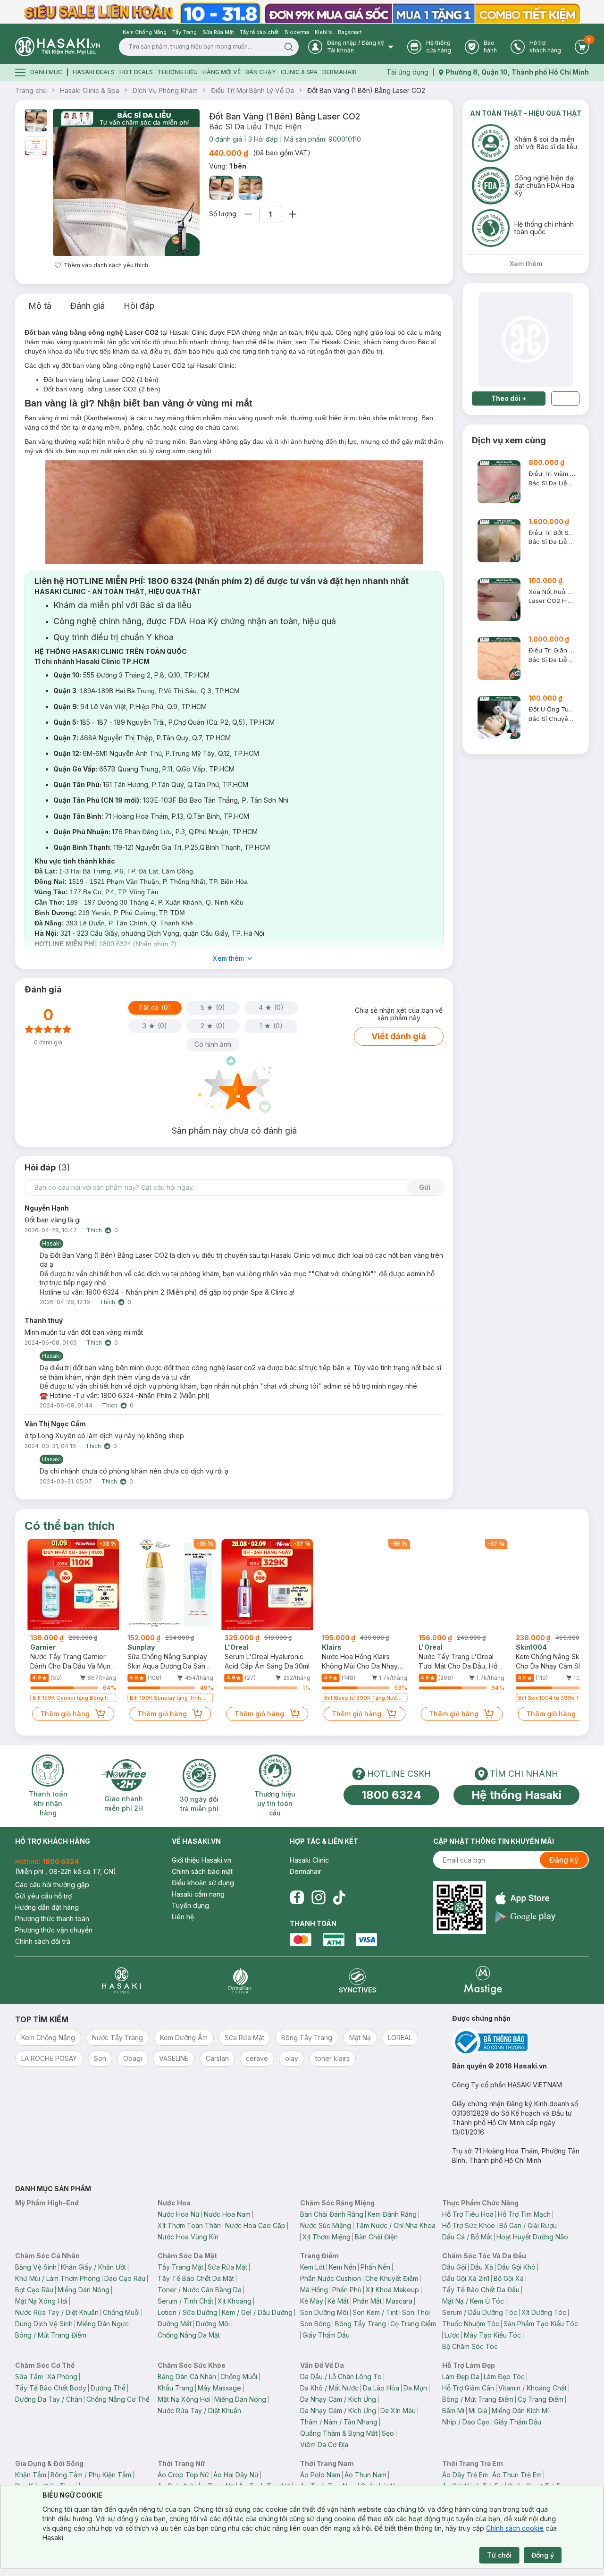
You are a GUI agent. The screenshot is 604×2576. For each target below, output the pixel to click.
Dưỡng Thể (108, 2388)
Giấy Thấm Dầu (326, 2335)
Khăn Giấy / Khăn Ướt (93, 2267)
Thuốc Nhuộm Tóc (471, 2324)
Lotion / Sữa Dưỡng (188, 2312)
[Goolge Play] (525, 1917)
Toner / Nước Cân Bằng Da (200, 2290)
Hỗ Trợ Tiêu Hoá (468, 2214)
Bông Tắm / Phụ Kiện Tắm (91, 2475)
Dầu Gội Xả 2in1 (466, 2278)
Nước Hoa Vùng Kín (188, 2237)
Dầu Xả (482, 2267)
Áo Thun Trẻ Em (517, 2475)
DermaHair (340, 72)
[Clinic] (122, 1980)
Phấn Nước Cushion (331, 2278)
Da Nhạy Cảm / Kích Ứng (338, 2399)
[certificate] (520, 2042)
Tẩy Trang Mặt (180, 2267)
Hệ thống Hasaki (516, 1795)
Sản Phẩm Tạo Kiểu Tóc (541, 2324)
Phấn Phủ (347, 2290)
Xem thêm (228, 958)
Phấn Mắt (367, 2301)
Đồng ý (543, 2555)
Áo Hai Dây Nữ (236, 2475)
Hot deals (136, 72)
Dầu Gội (454, 2267)
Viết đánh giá (399, 1036)
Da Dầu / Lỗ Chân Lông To (341, 2377)
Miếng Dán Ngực (103, 2324)
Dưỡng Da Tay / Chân (49, 2399)
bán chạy (261, 72)
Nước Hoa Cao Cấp (255, 2225)
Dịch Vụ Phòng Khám (165, 90)
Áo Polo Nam (320, 2475)
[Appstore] (525, 1898)
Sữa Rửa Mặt (227, 2267)
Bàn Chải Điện (376, 2237)
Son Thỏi (416, 2312)
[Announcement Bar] (302, 12)
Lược (452, 2335)
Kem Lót (312, 2267)
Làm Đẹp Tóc (504, 2377)
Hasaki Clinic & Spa (90, 90)
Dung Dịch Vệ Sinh (44, 2324)
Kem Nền (343, 2267)
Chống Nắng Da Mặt (189, 2335)
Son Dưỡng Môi (324, 2312)
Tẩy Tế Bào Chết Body (51, 2388)
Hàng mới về (222, 72)
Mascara (399, 2301)
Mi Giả (478, 2411)
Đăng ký (564, 1860)
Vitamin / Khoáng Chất (533, 2388)
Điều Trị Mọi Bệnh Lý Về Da (252, 90)
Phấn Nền (375, 2267)
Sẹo (388, 2433)
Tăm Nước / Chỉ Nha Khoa (395, 2225)
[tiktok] (339, 1898)
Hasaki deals (94, 72)
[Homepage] (58, 47)
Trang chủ (31, 90)
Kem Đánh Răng (392, 2214)
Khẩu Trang (176, 2388)
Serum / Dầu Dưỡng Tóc (480, 2312)
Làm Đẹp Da (461, 2377)
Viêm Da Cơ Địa (324, 2445)
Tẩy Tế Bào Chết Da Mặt (196, 2278)
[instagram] (319, 1898)
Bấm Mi (453, 2411)
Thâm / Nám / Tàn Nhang (339, 2422)
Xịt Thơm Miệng (327, 2237)
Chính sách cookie (515, 2528)
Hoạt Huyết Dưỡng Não (532, 2237)
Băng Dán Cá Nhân (187, 2377)
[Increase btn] (293, 214)
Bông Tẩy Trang (361, 2324)
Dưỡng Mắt (175, 2324)
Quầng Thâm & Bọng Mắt (339, 2433)
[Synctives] (358, 1980)
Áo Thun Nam (365, 2475)
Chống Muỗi (121, 2312)
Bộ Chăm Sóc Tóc (470, 2346)
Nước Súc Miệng (326, 2225)
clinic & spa (299, 72)
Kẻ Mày (312, 2301)
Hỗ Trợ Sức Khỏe (469, 2225)
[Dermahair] (240, 1980)
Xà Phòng (62, 2377)
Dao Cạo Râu (125, 2278)
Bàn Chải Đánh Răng (332, 2214)
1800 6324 (391, 1795)
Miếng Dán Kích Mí (520, 2411)
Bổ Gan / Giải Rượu (528, 2225)
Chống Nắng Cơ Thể (118, 2399)
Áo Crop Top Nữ (183, 2475)
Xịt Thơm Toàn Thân (189, 2225)
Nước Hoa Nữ (179, 2214)
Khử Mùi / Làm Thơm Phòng (58, 2278)
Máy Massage (219, 2388)
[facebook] (297, 1898)
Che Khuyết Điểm (392, 2278)
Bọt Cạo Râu (34, 2290)
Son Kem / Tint (375, 2312)
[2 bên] (251, 188)
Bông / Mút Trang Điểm (51, 2335)
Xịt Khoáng (235, 2301)
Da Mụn (415, 2388)
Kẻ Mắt (338, 2301)
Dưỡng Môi (213, 2324)
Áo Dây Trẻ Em (465, 2475)
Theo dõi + (509, 398)
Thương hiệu (178, 72)
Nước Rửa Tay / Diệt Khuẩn (57, 2312)
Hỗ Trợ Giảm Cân (468, 2388)
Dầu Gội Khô (516, 2267)
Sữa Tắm (29, 2377)
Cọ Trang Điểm (413, 2324)
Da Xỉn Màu (398, 2411)
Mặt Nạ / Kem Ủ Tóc (473, 2301)
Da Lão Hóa (381, 2388)
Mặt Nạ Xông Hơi (41, 2301)
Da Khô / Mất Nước (329, 2388)
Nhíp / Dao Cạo (466, 2422)
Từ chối (499, 2555)
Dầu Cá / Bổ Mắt (467, 2237)
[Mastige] (483, 1980)
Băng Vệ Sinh (36, 2267)
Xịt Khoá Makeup (392, 2290)
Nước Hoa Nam (227, 2214)
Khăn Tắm (31, 2475)
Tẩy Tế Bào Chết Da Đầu (481, 2290)
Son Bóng (315, 2324)
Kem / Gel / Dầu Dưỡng (257, 2312)
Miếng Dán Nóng (84, 2290)
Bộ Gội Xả (509, 2278)
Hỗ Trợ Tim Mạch (524, 2214)
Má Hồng (314, 2290)
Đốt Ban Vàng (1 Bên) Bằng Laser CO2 (366, 90)
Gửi (425, 1187)
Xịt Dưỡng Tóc (544, 2312)
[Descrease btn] (248, 214)
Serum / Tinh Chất (185, 2301)
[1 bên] (221, 188)
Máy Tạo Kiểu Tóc (492, 2335)
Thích (94, 1230)
